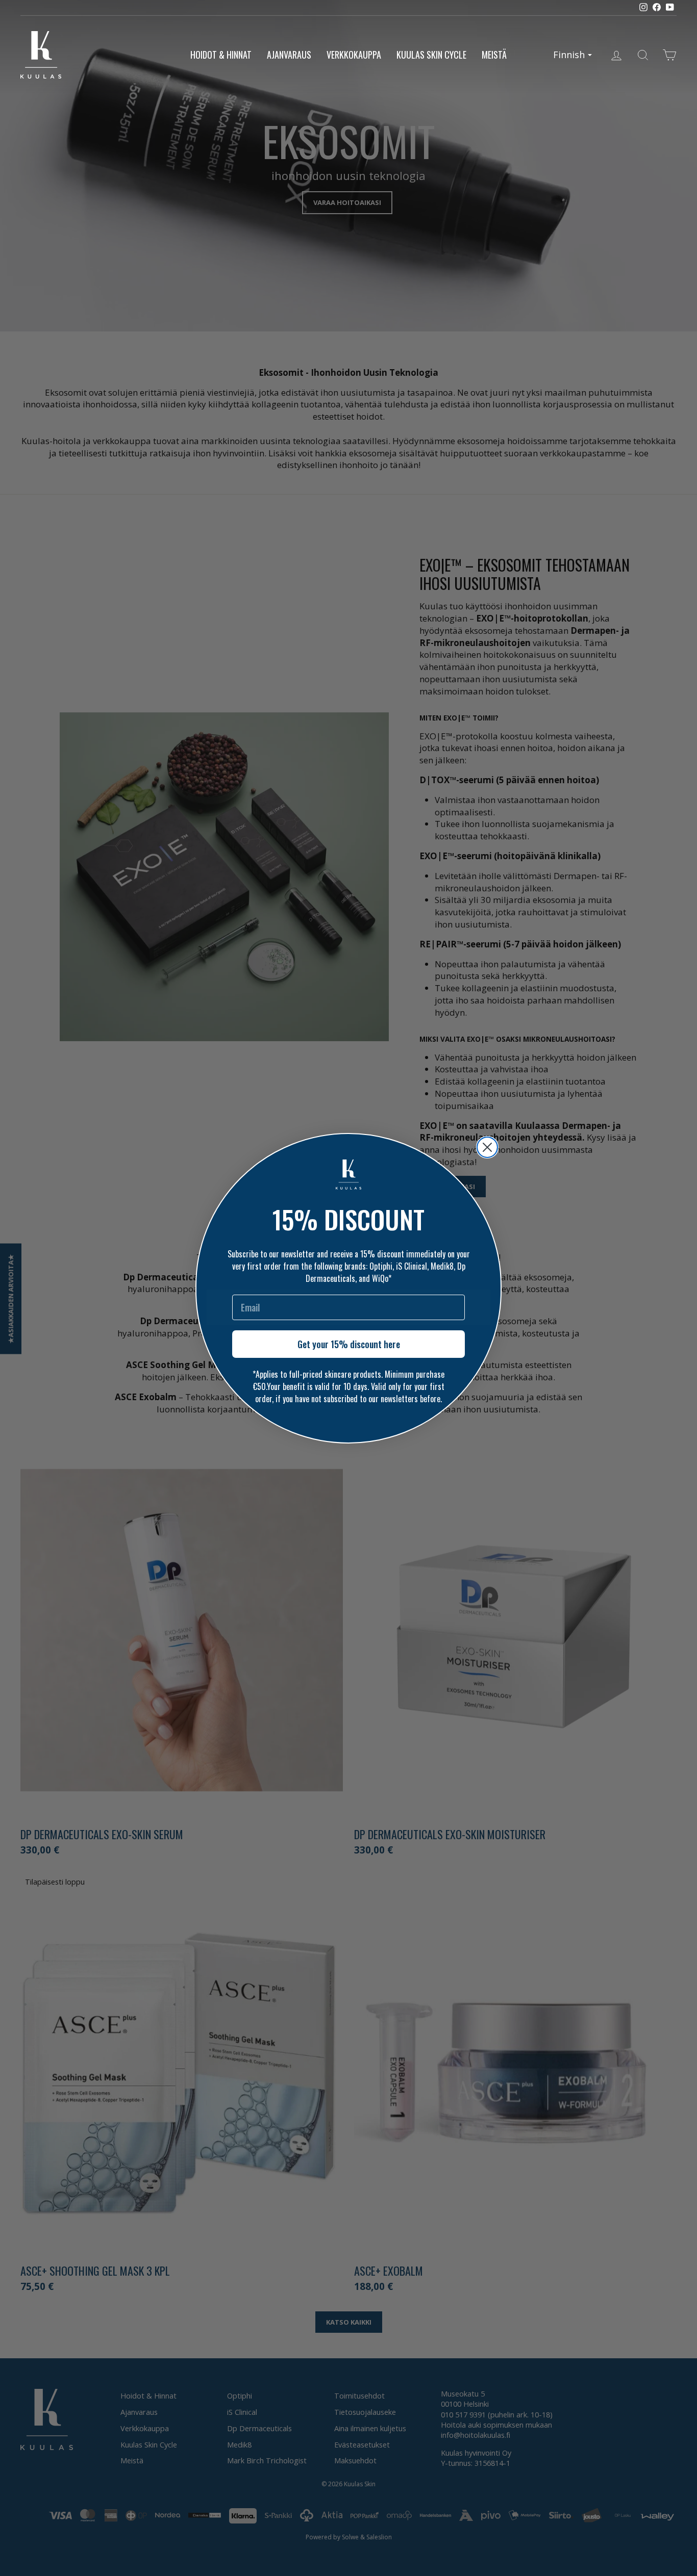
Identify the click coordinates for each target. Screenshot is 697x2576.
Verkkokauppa (354, 55)
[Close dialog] (487, 1147)
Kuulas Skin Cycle (431, 55)
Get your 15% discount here (349, 1344)
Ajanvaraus (289, 55)
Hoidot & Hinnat (221, 55)
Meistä (494, 55)
